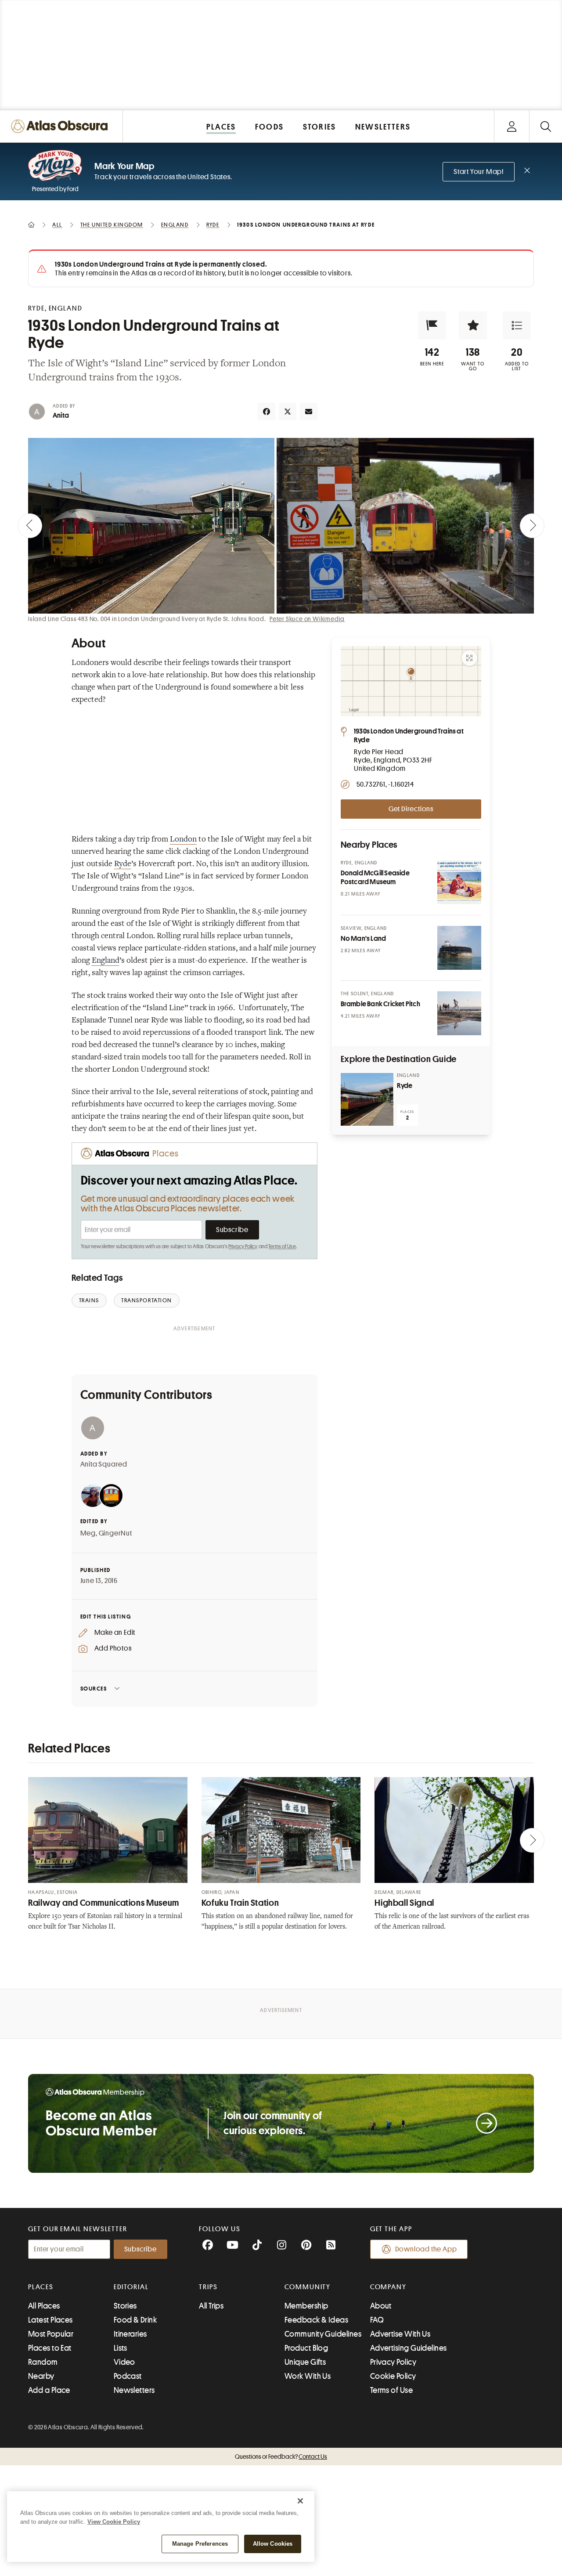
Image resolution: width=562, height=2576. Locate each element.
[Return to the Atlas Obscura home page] (61, 126)
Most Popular (51, 2334)
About (381, 2306)
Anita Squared (104, 1464)
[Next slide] (532, 526)
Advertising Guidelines (409, 2348)
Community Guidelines (323, 2334)
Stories (125, 2306)
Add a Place (49, 2390)
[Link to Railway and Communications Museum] (108, 1830)
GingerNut (115, 1533)
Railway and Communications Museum (104, 1903)
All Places (44, 2306)
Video (124, 2362)
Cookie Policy (393, 2376)
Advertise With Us (400, 2334)
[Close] (300, 2501)
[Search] (546, 126)
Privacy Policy (243, 1246)
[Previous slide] (30, 526)
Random (43, 2362)
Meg (88, 1533)
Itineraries (130, 2334)
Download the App (426, 2249)
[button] (432, 325)
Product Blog (306, 2348)
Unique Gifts (305, 2362)
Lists (121, 2348)
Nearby (41, 2376)
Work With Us (308, 2376)
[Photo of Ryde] (367, 1099)
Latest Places (50, 2320)
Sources (94, 1689)
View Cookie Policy (114, 2522)
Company (388, 2287)
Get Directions (411, 809)
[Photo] (459, 882)
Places (41, 2287)
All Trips (211, 2306)
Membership (306, 2306)
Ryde (123, 864)
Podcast (128, 2376)
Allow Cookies (273, 2544)
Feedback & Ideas (316, 2320)
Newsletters (134, 2390)
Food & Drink (135, 2320)
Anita (61, 415)
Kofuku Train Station (240, 1903)
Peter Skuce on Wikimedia (307, 619)
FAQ (377, 2320)
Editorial (131, 2287)
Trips (208, 2287)
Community (308, 2287)
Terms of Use (282, 1246)
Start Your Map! (479, 172)
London (183, 840)
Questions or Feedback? (281, 2457)
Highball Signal (404, 1903)
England (106, 961)
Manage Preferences (200, 2544)
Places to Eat (50, 2348)
